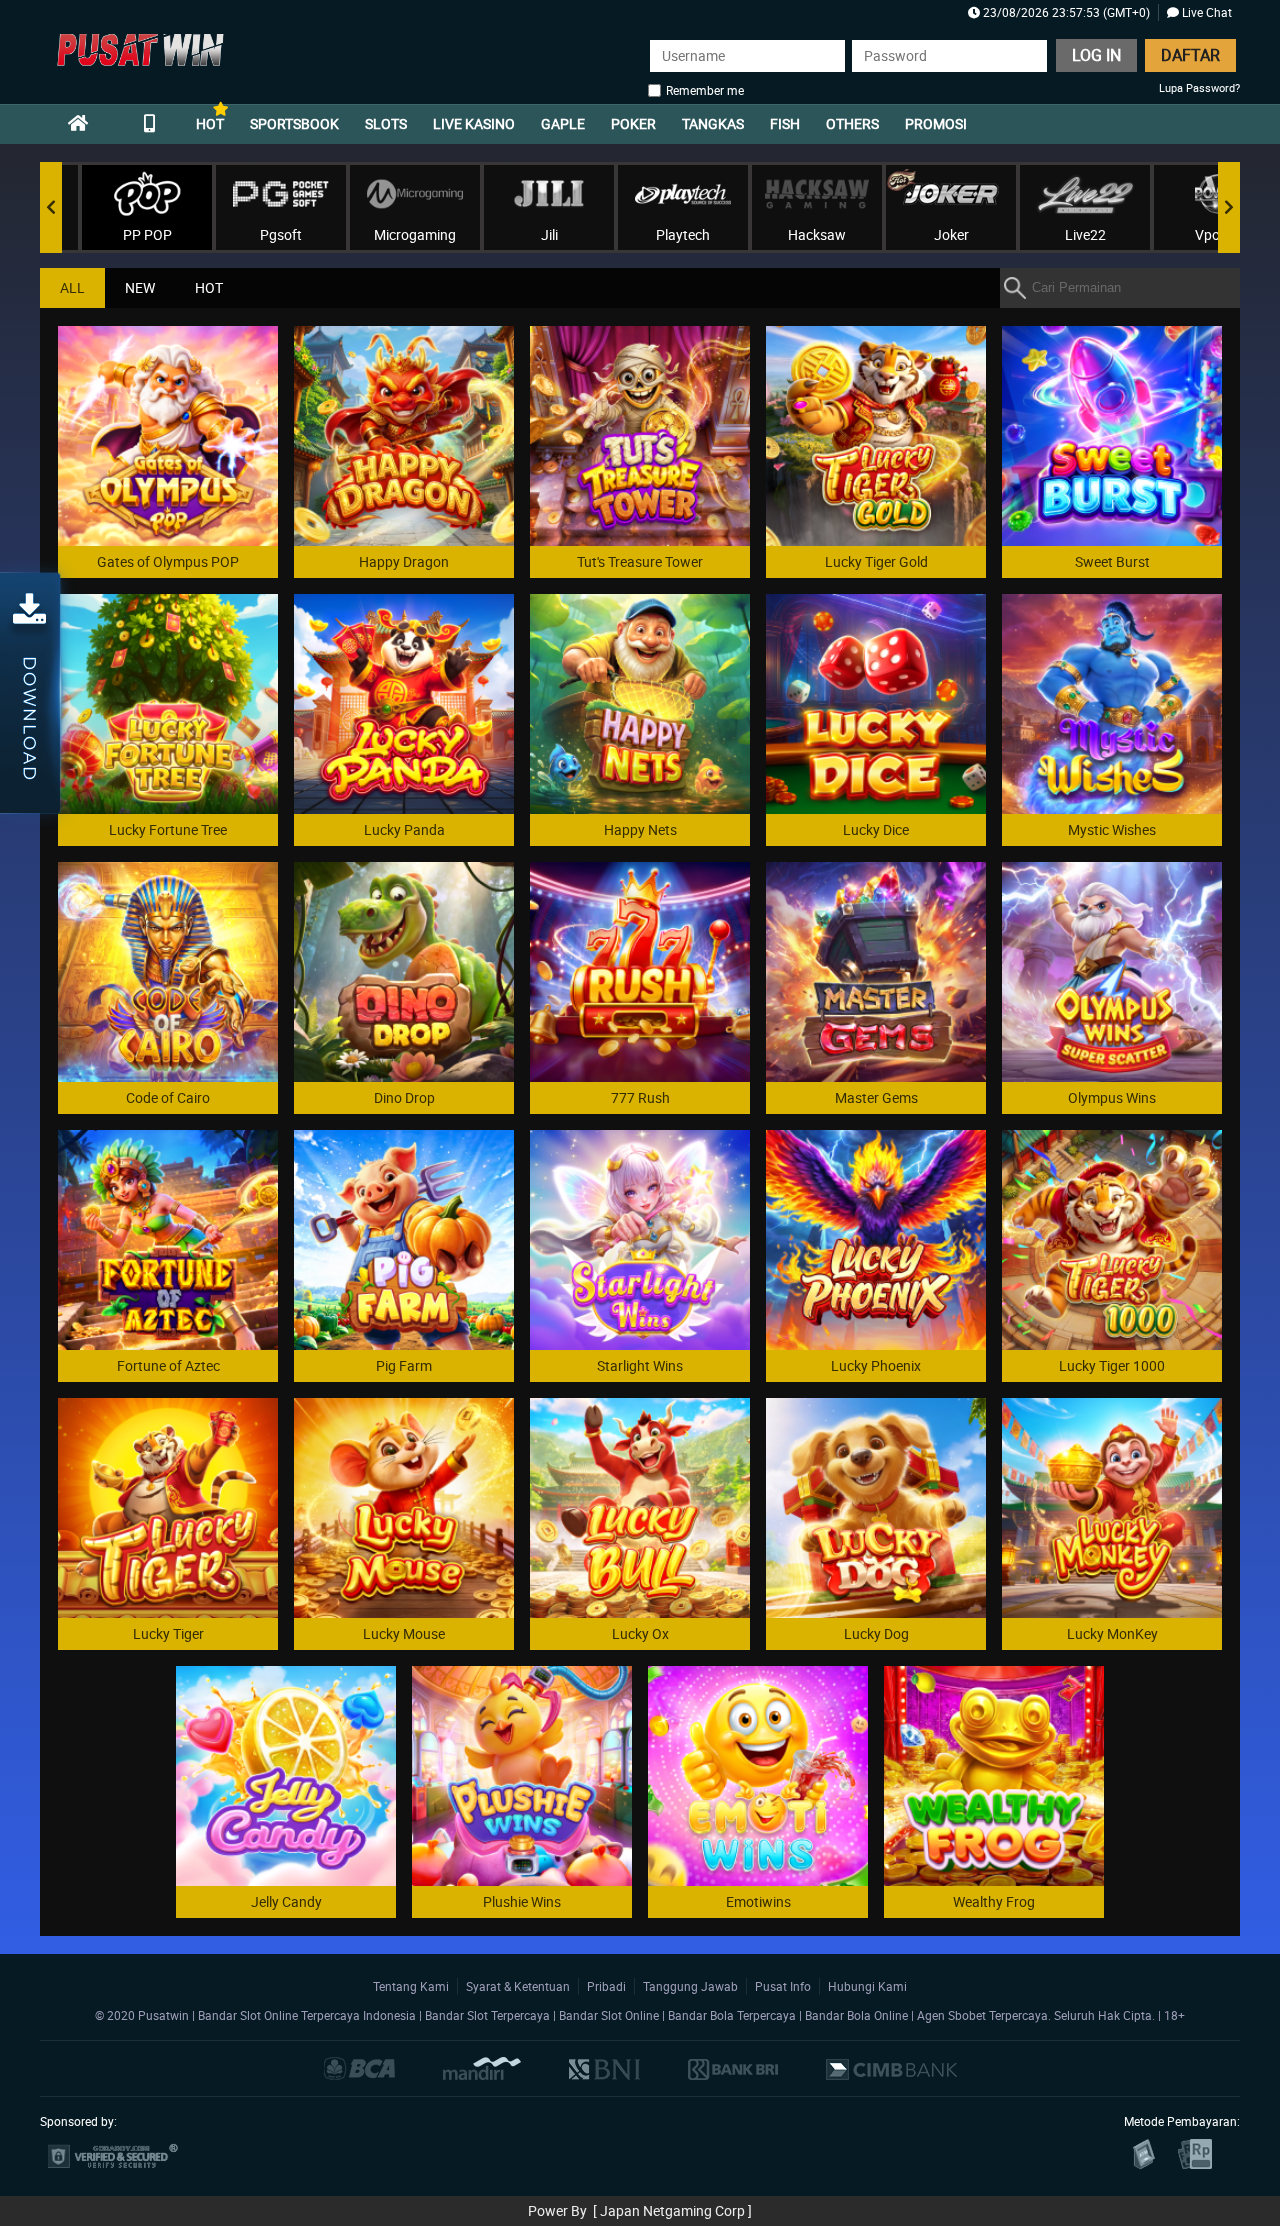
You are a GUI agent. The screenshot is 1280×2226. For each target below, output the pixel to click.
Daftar (1190, 55)
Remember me (705, 90)
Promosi (936, 123)
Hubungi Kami (867, 1986)
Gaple (563, 123)
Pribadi (606, 1986)
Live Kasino (474, 123)
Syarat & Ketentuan (518, 1986)
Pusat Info (783, 1986)
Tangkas (713, 123)
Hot (210, 123)
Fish (785, 123)
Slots (386, 123)
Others (852, 123)
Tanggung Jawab (690, 1986)
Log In (1096, 55)
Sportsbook (294, 123)
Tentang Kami (411, 1986)
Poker (633, 123)
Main (168, 435)
